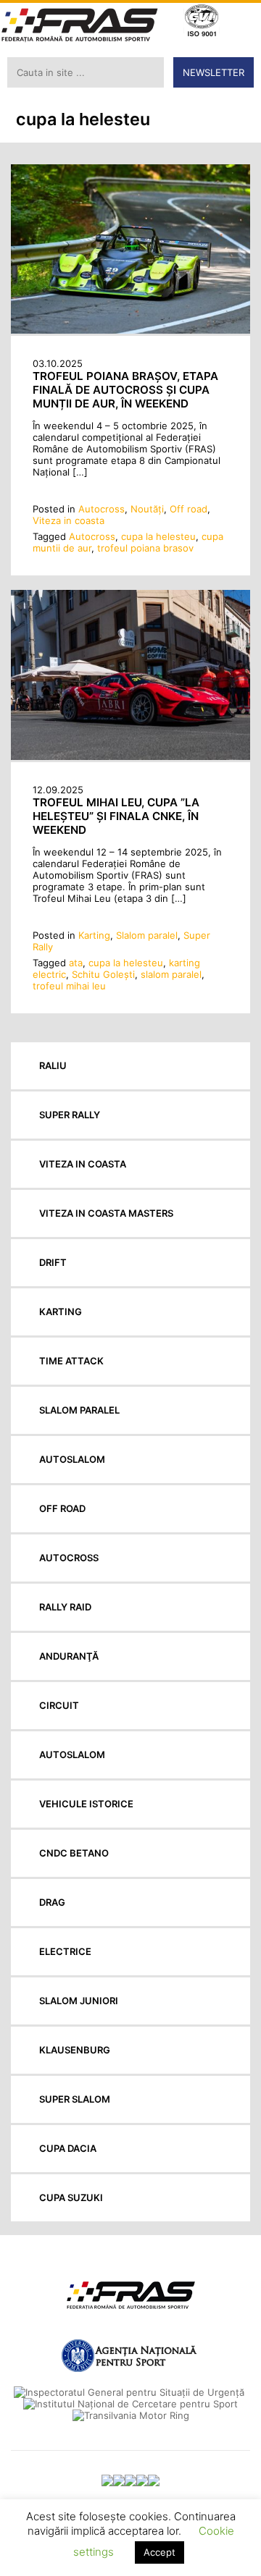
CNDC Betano (74, 1853)
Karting (94, 935)
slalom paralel (171, 974)
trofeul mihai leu (69, 986)
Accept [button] (159, 2552)
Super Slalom (75, 2099)
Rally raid (65, 1607)
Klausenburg (75, 2050)
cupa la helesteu (158, 536)
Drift (53, 1262)
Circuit (59, 1705)
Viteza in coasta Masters (106, 1213)
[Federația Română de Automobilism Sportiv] (80, 26)
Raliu (53, 1065)
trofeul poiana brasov (145, 548)
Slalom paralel (147, 935)
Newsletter (214, 72)
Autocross (101, 509)
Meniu (240, 22)
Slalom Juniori (79, 2001)
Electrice (65, 1951)
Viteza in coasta (69, 520)
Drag (52, 1902)
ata (76, 963)
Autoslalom (72, 1459)
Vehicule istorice (86, 1804)
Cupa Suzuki (71, 2197)
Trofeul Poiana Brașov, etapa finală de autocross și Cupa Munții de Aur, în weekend (125, 390)
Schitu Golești (103, 974)
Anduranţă (69, 1656)
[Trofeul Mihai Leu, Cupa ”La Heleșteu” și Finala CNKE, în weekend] (130, 756)
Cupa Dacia (68, 2148)
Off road (188, 509)
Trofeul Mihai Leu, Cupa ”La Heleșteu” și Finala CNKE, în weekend (116, 816)
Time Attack (71, 1361)
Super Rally (70, 1115)
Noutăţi (147, 509)
